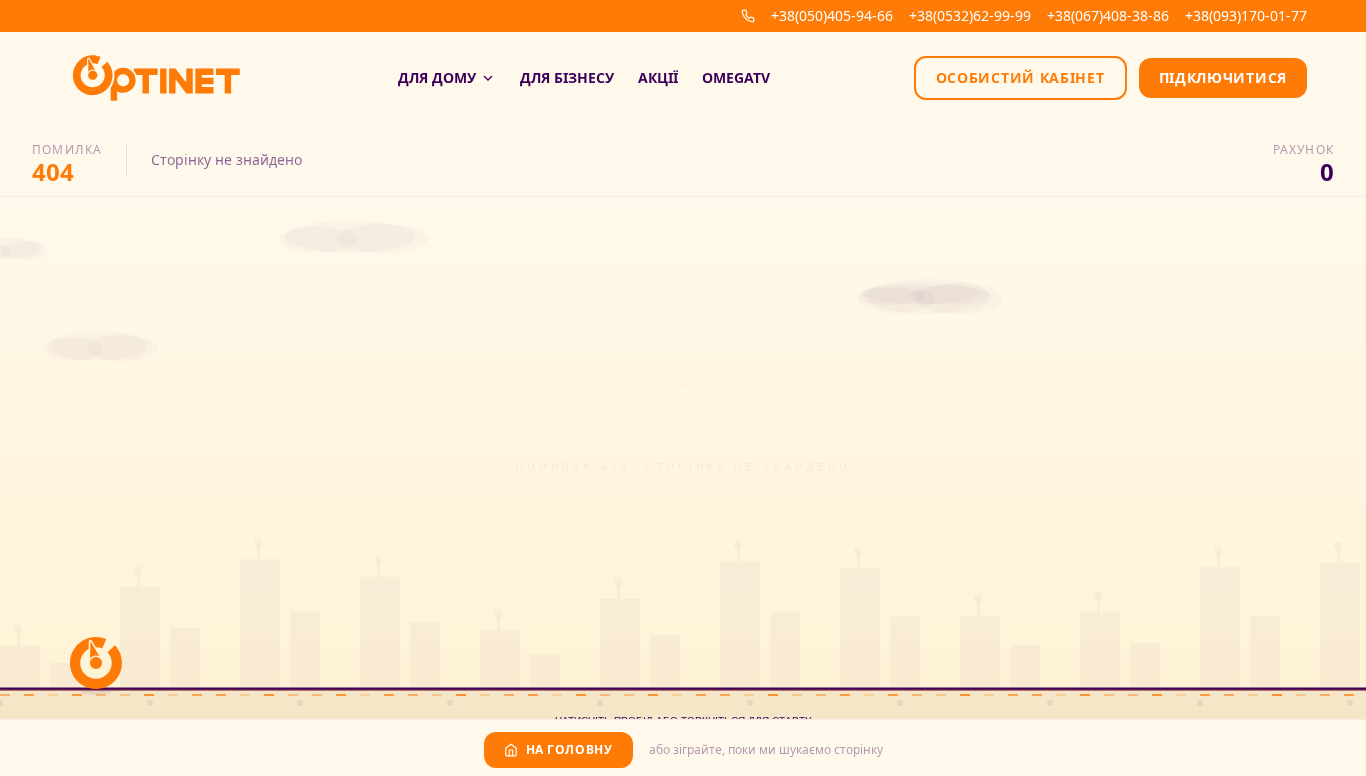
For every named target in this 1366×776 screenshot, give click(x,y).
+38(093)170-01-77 (1246, 15)
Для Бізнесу (567, 77)
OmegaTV (736, 77)
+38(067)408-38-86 (1108, 15)
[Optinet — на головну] (156, 78)
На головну (569, 749)
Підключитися (1223, 77)
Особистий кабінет (1020, 77)
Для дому (437, 77)
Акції (658, 77)
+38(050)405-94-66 (832, 15)
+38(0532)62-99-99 (970, 15)
